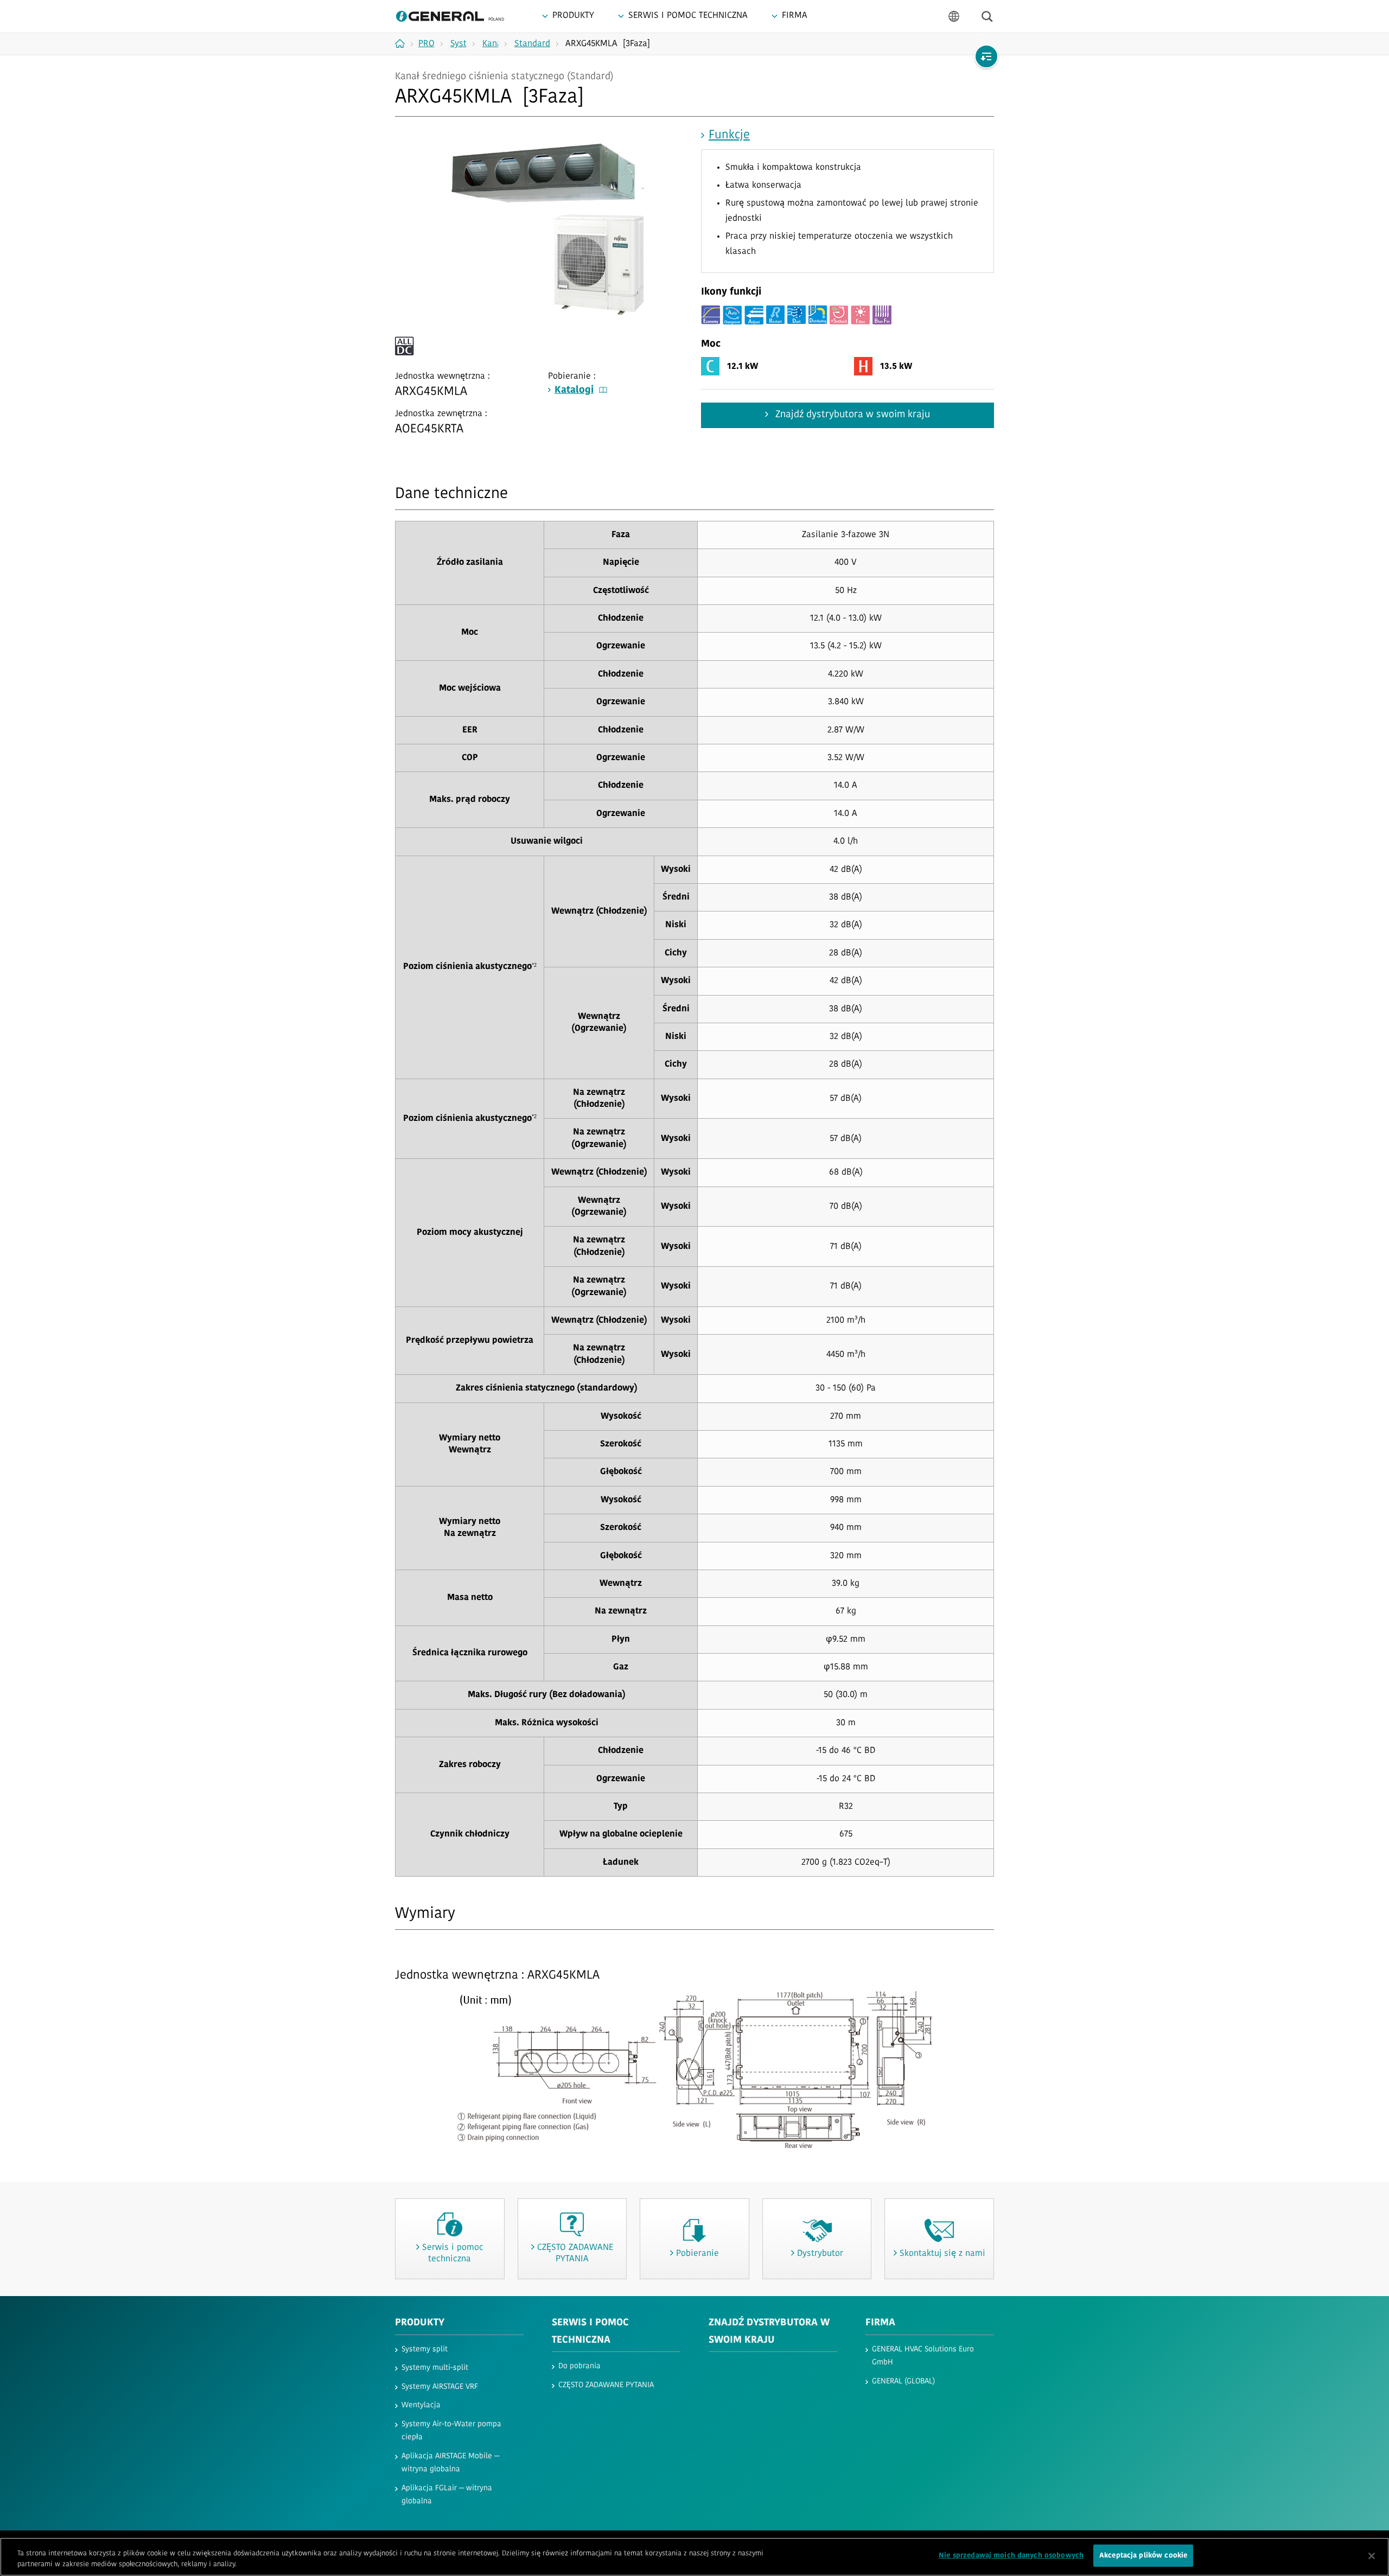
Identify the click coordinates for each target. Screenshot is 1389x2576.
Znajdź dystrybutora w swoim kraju (851, 415)
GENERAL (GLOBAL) (903, 2381)
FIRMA (880, 2323)
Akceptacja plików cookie (1143, 2556)
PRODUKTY (420, 2323)
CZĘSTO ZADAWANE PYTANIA (606, 2385)
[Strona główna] (404, 43)
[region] (694, 2557)
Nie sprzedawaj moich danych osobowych (1011, 2556)
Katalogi (574, 391)
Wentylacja (421, 2405)
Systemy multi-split (435, 2368)
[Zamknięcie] (1372, 2556)
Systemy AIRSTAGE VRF (440, 2387)
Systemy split (425, 2349)
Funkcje (729, 135)
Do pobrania (579, 2366)
